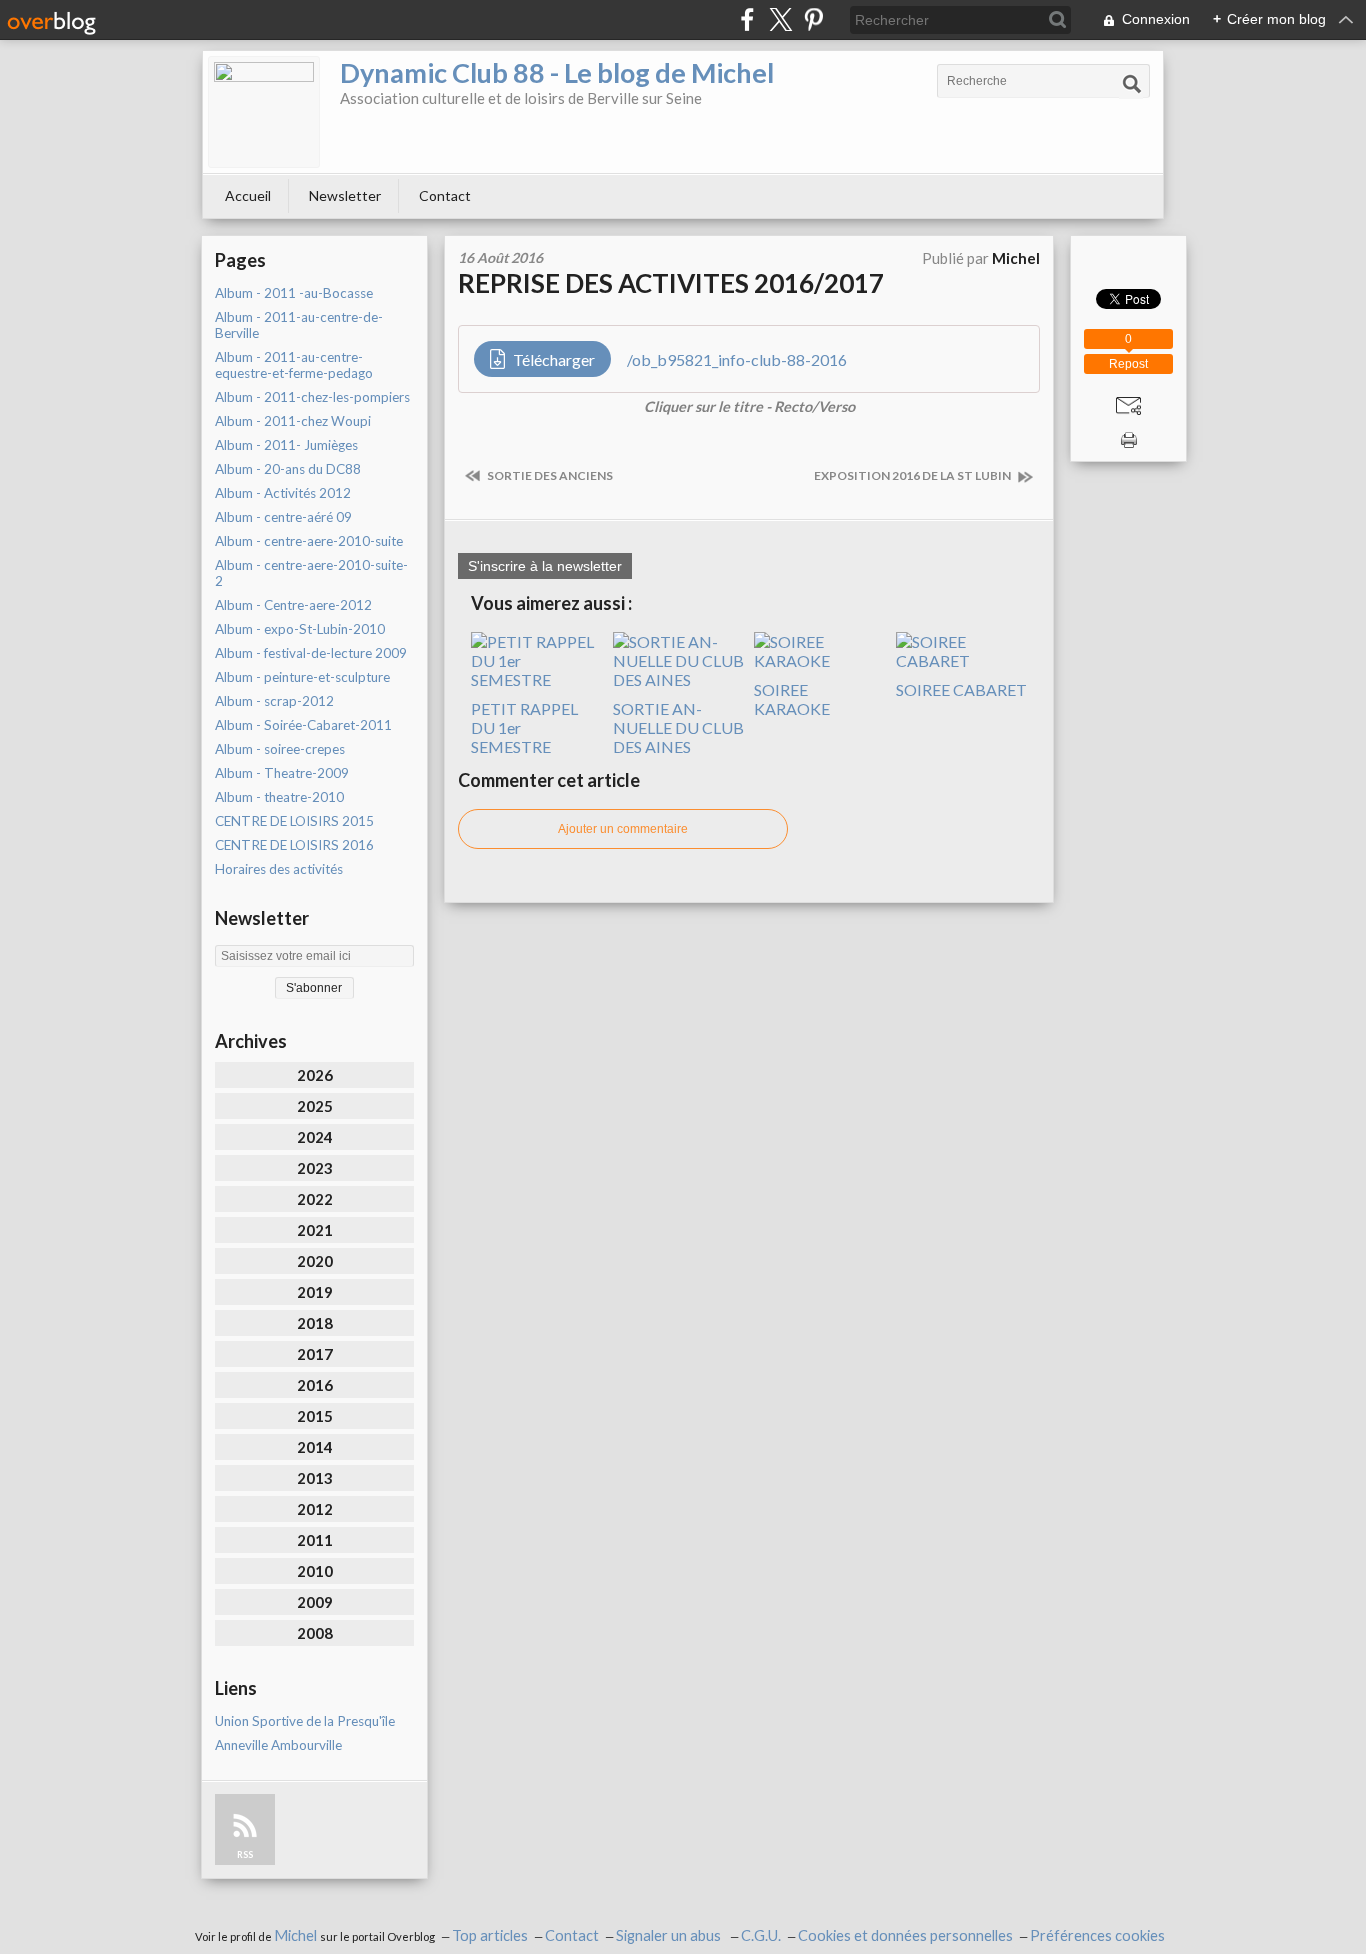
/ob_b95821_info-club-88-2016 (737, 359)
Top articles (490, 1935)
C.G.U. (761, 1935)
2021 (315, 1230)
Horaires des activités (279, 869)
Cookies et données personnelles (905, 1935)
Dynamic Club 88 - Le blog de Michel (557, 72)
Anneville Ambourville (278, 1745)
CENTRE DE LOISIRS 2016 (294, 845)
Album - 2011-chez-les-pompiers (312, 397)
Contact (445, 195)
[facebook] (747, 19)
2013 (315, 1478)
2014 (315, 1447)
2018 (315, 1323)
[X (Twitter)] (780, 19)
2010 (315, 1571)
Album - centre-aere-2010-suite (309, 541)
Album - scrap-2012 (274, 701)
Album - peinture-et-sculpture (302, 677)
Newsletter (345, 195)
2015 (315, 1416)
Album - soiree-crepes (280, 749)
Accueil (248, 195)
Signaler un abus (670, 1935)
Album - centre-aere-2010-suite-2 (311, 573)
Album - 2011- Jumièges (286, 445)
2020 (315, 1261)
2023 (315, 1168)
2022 (315, 1199)
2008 (315, 1633)
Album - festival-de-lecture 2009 (311, 653)
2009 (315, 1602)
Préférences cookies (1097, 1935)
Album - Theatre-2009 (282, 773)
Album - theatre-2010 (279, 797)
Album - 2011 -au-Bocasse (294, 293)
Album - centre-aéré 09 (283, 517)
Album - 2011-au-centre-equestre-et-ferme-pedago (294, 365)
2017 (315, 1354)
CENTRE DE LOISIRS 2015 (294, 821)
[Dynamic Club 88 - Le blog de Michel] (264, 112)
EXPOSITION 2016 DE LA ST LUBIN (913, 475)
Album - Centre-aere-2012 (293, 605)
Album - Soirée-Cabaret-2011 (303, 725)
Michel (297, 1935)
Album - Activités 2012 (283, 493)
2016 (315, 1385)
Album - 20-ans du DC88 (288, 469)
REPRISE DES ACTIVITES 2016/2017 (671, 283)
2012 (315, 1509)
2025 (315, 1106)
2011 (315, 1540)
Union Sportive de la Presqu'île (305, 1721)
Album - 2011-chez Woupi (293, 421)
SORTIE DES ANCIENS (549, 475)
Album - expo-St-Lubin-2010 (300, 629)
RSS (245, 1854)
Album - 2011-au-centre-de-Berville (299, 325)
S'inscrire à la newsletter (545, 566)
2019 (315, 1292)
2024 (315, 1137)
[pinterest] (813, 19)
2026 (315, 1075)
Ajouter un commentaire (623, 829)
